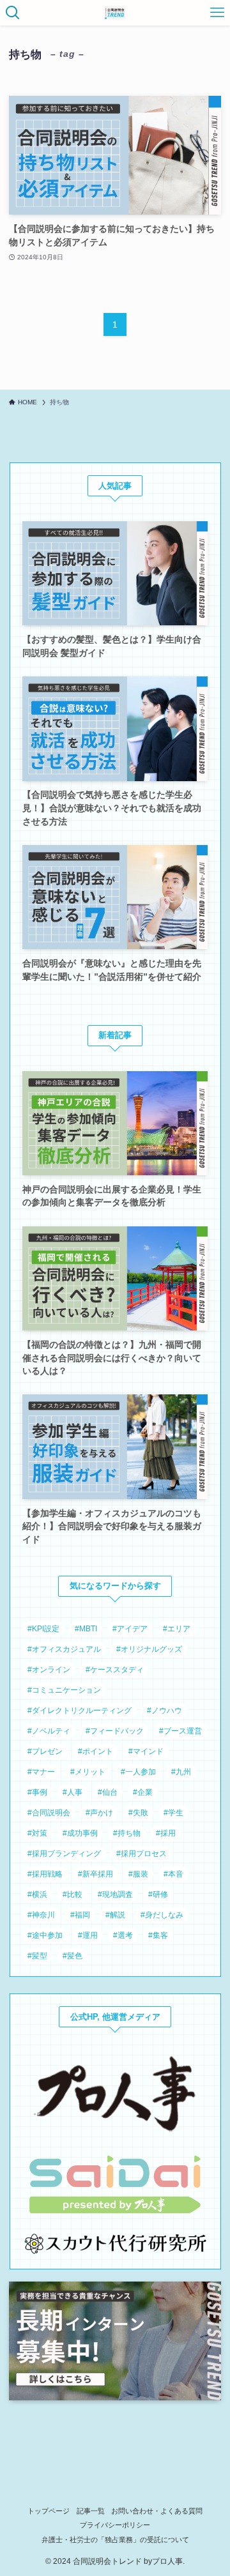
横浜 (40, 1894)
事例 (40, 1792)
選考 (125, 1935)
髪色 (75, 1956)
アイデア (132, 1629)
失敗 (141, 1813)
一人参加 (141, 1772)
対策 (40, 1833)
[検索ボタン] (13, 13)
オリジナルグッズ (151, 1649)
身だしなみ (164, 1915)
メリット (90, 1772)
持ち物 (129, 1833)
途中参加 (47, 1935)
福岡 (82, 1915)
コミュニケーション (66, 1690)
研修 (160, 1894)
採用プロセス (144, 1854)
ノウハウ (167, 1711)
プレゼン (47, 1751)
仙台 (110, 1792)
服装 (141, 1874)
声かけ (102, 1813)
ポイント (98, 1751)
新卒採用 (98, 1874)
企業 (145, 1792)
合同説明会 (51, 1813)
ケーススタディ (117, 1670)
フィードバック (117, 1731)
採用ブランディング (66, 1854)
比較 (75, 1894)
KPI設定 (46, 1629)
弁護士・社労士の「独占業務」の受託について (115, 2540)
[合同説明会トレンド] (115, 13)
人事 (75, 1792)
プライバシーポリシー (115, 2525)
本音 (176, 1874)
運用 (90, 1935)
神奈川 (43, 1915)
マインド (148, 1751)
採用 (168, 1833)
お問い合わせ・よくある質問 (157, 2511)
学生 (176, 1813)
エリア (179, 1629)
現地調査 (118, 1894)
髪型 (40, 1956)
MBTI (88, 1629)
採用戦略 (47, 1874)
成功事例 (82, 1833)
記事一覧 (91, 2511)
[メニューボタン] (217, 13)
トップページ (49, 2511)
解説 (118, 1915)
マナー (43, 1772)
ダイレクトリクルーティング (82, 1711)
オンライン (51, 1670)
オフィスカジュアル (66, 1649)
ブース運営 (183, 1731)
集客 (160, 1935)
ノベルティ (51, 1731)
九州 (183, 1772)
